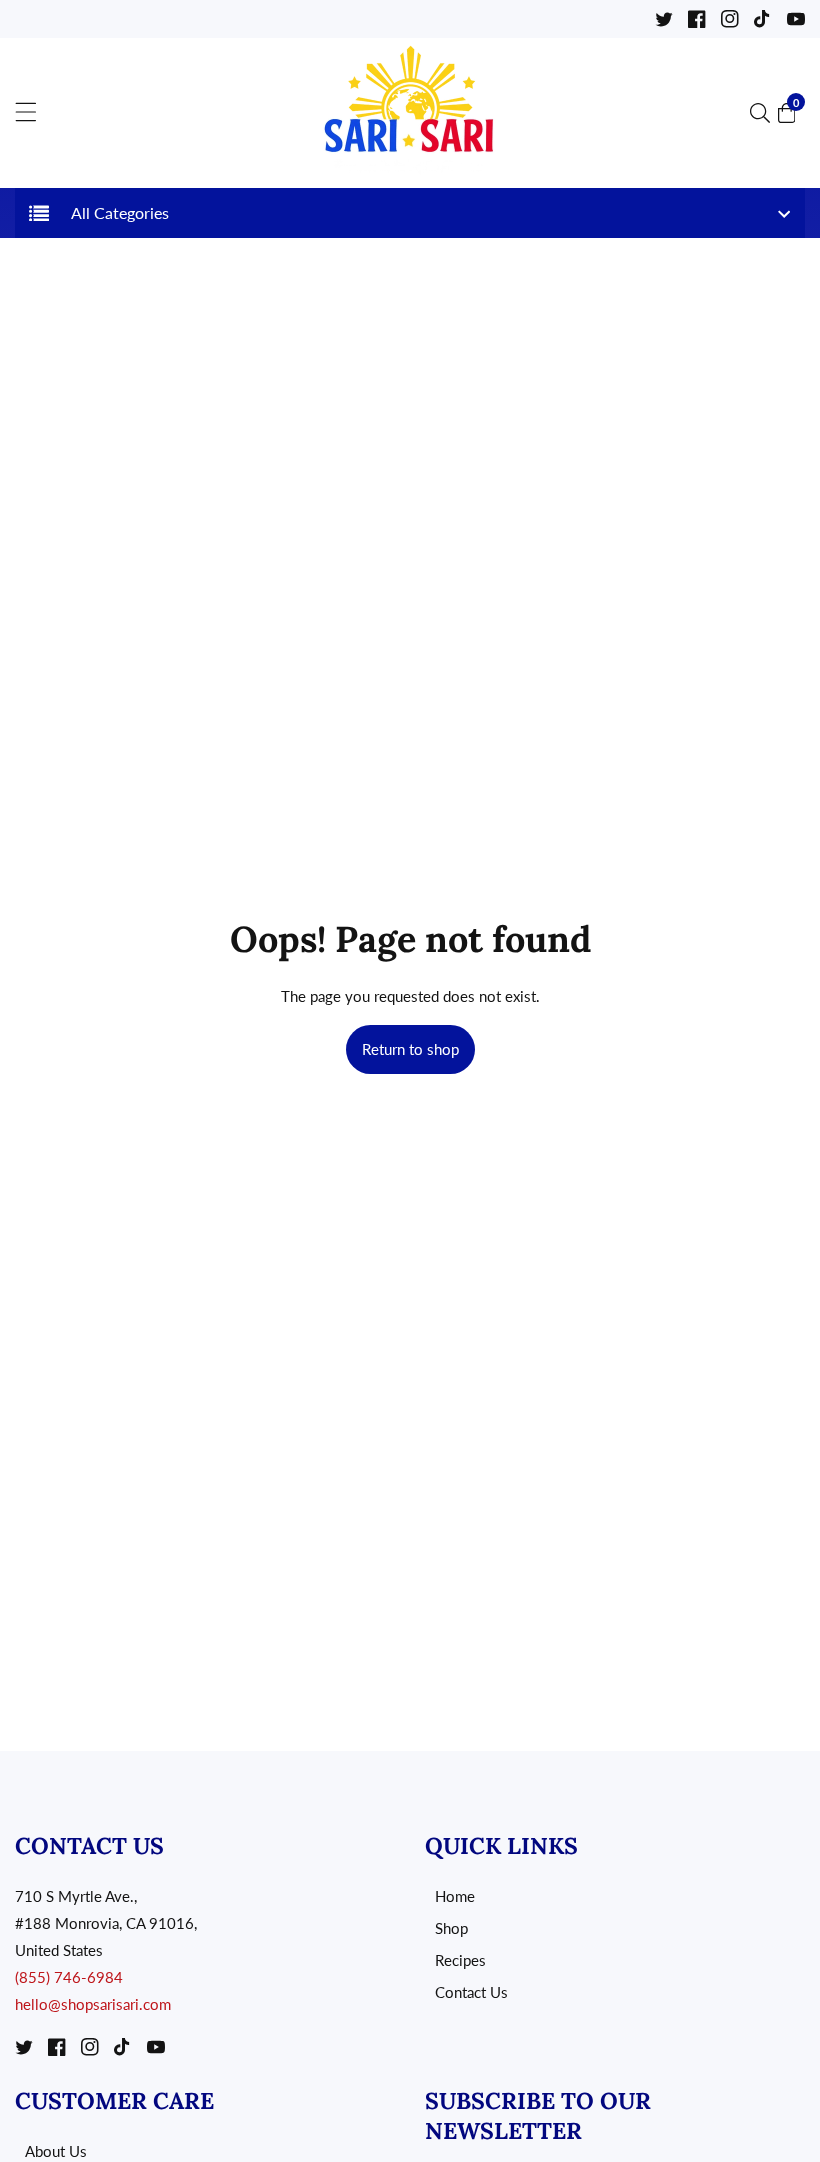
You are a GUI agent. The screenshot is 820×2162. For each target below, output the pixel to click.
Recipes (460, 1960)
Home (455, 1896)
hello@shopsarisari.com (93, 2004)
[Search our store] (764, 113)
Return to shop (410, 1049)
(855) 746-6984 (69, 1977)
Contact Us (471, 1992)
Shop (451, 1928)
